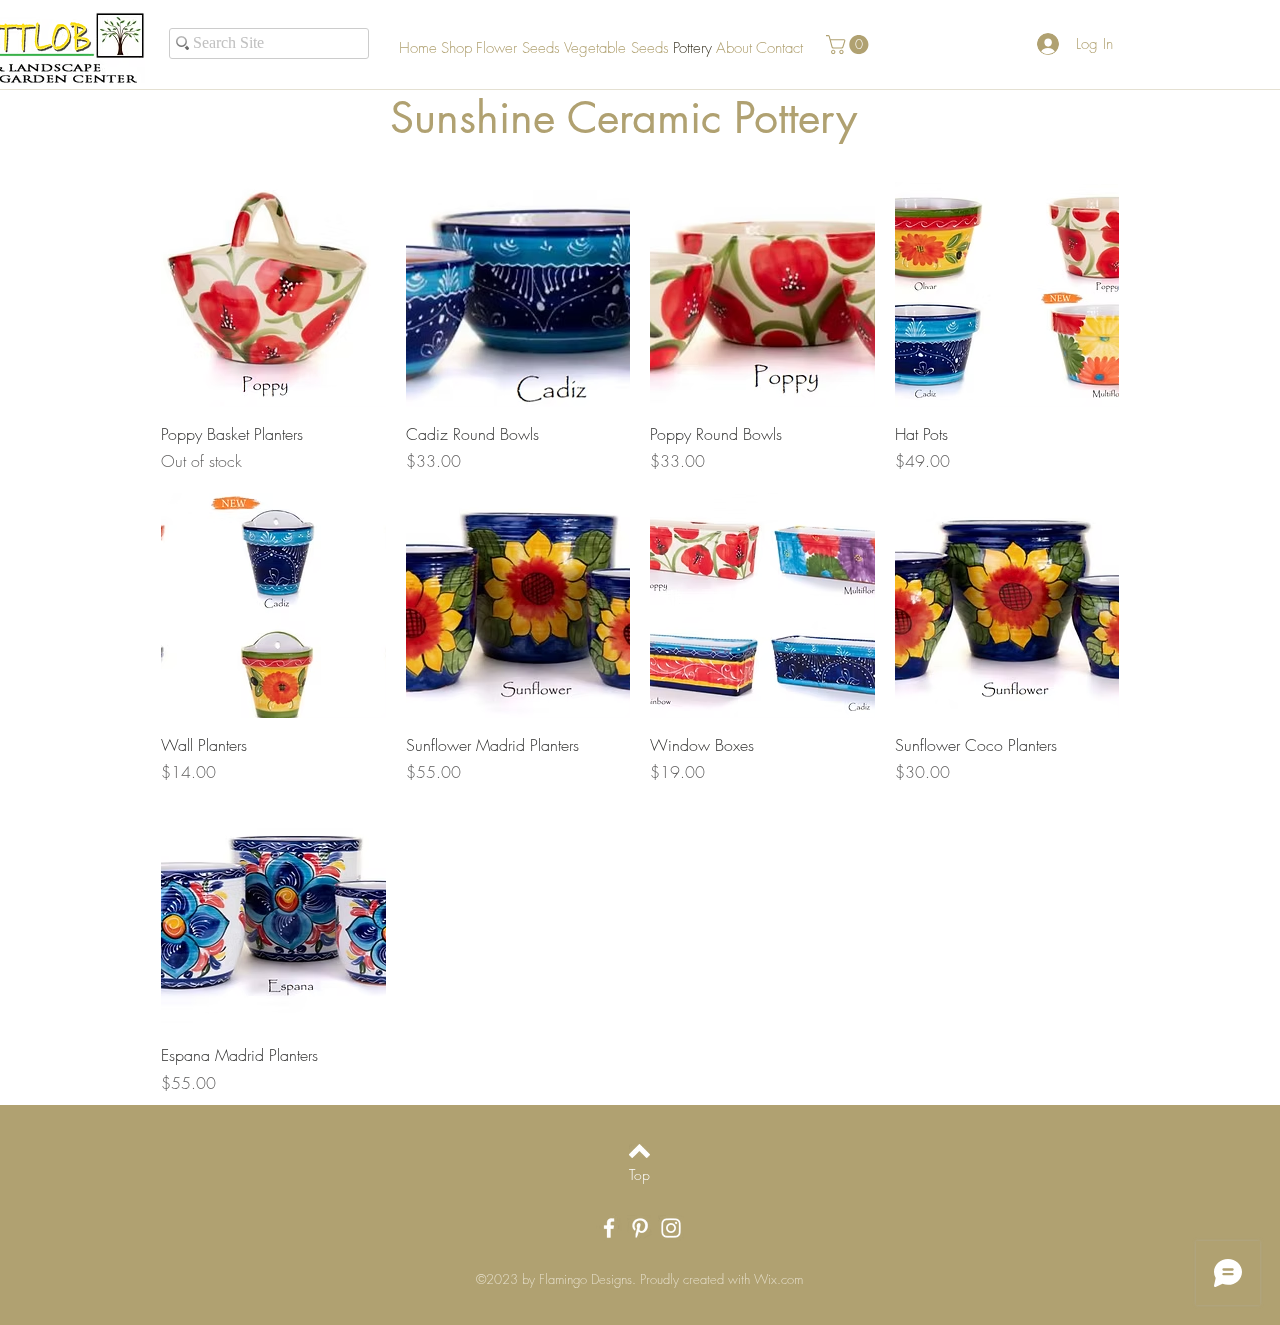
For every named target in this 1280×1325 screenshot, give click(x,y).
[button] (849, 44)
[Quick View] (273, 294)
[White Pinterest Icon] (640, 1228)
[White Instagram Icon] (671, 1228)
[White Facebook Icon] (609, 1228)
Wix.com (778, 1279)
